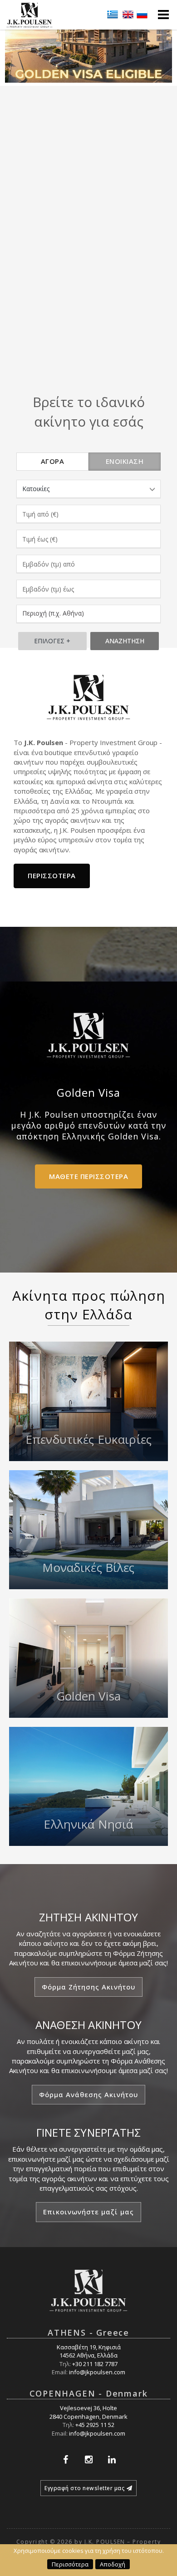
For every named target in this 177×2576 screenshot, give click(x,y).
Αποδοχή (113, 2564)
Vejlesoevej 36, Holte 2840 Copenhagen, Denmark (88, 2412)
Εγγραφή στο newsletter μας (84, 2488)
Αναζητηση (125, 641)
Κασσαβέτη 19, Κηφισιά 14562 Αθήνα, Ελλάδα (89, 2351)
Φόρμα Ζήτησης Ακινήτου (88, 1987)
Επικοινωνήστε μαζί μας (88, 2212)
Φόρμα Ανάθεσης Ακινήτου (88, 2094)
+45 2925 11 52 (95, 2425)
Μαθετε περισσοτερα (88, 1176)
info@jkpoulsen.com (97, 2372)
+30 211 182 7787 (95, 2364)
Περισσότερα (70, 2564)
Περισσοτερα (52, 875)
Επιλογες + (52, 641)
